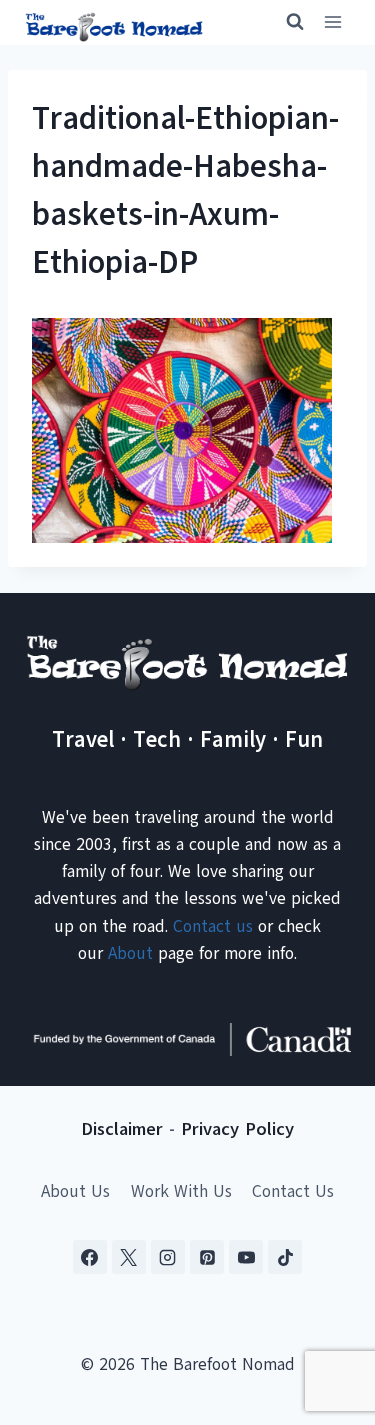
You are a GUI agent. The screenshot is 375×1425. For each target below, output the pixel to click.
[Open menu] (332, 22)
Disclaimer (122, 1129)
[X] (129, 1257)
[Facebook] (90, 1257)
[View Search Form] (286, 22)
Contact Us (293, 1191)
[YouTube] (246, 1257)
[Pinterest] (207, 1257)
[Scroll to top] (324, 1310)
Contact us (213, 926)
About (130, 953)
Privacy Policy (237, 1129)
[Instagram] (168, 1257)
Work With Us (181, 1191)
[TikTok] (285, 1257)
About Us (75, 1191)
